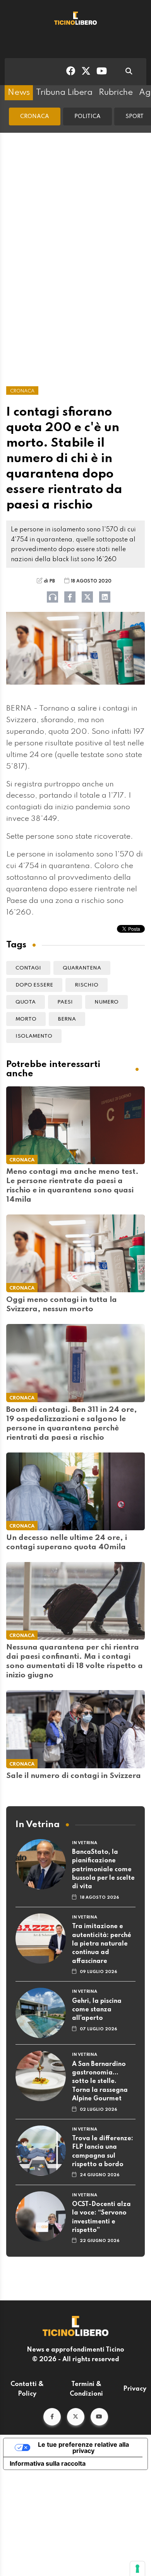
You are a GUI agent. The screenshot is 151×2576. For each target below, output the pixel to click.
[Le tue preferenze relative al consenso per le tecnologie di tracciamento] (137, 2569)
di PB (49, 581)
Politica (88, 116)
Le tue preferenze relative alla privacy (83, 2448)
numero (106, 1002)
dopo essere (34, 985)
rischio (87, 985)
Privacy (135, 2389)
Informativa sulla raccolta (48, 2463)
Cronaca (35, 116)
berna (67, 1019)
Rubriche (116, 92)
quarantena (82, 968)
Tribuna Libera (64, 92)
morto (26, 1019)
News (19, 92)
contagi (28, 968)
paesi (65, 1002)
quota (26, 1002)
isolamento (34, 1036)
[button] (52, 2417)
